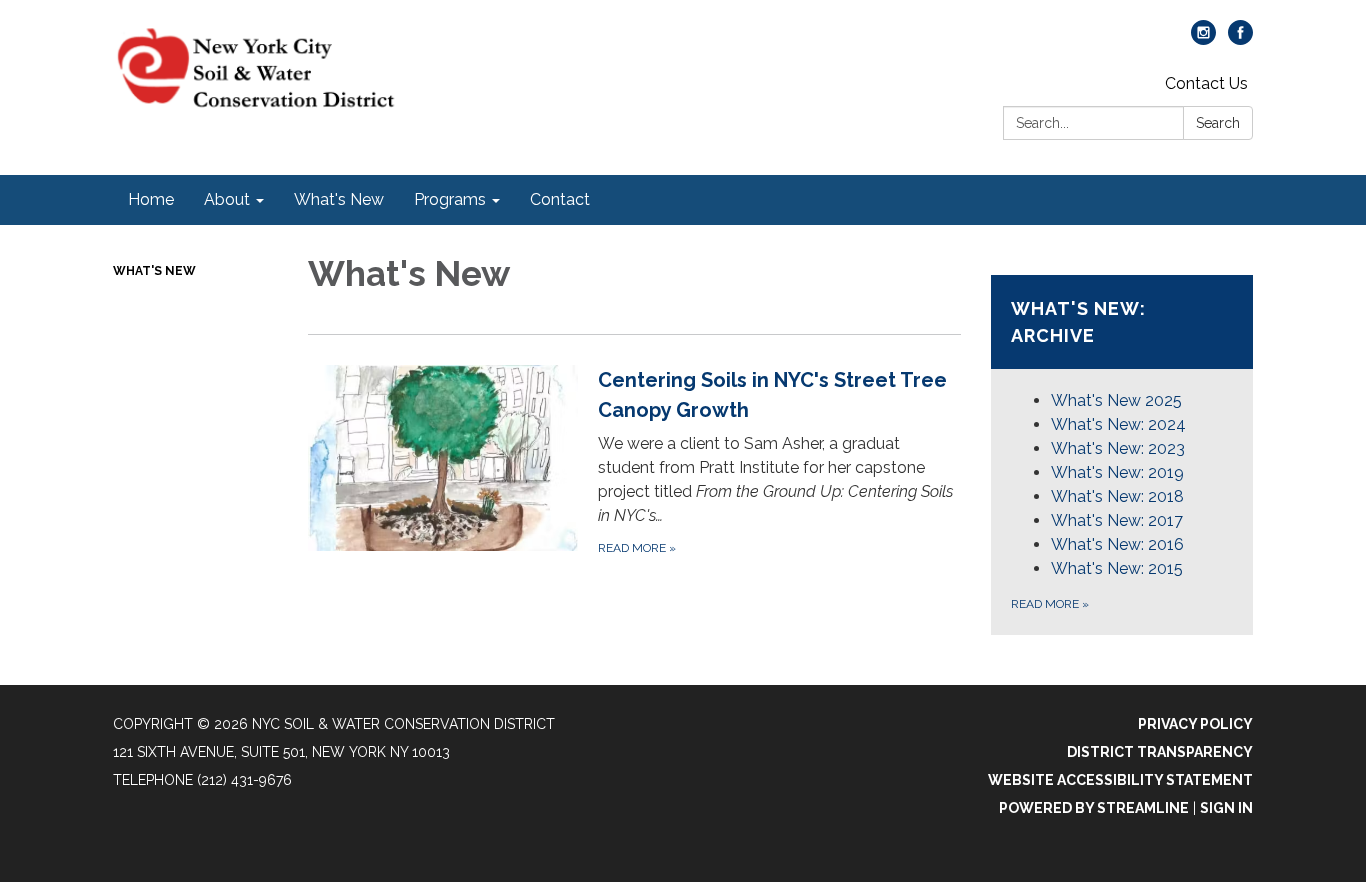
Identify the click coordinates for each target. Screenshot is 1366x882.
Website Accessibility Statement (1120, 780)
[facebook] (1240, 39)
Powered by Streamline (1094, 808)
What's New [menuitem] (339, 199)
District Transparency (1160, 752)
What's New (154, 271)
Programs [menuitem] (450, 199)
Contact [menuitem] (560, 199)
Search (1218, 123)
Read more (1050, 604)
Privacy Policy (1195, 724)
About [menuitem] (227, 199)
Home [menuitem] (151, 199)
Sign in (1226, 808)
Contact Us (1206, 83)
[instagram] (1203, 39)
